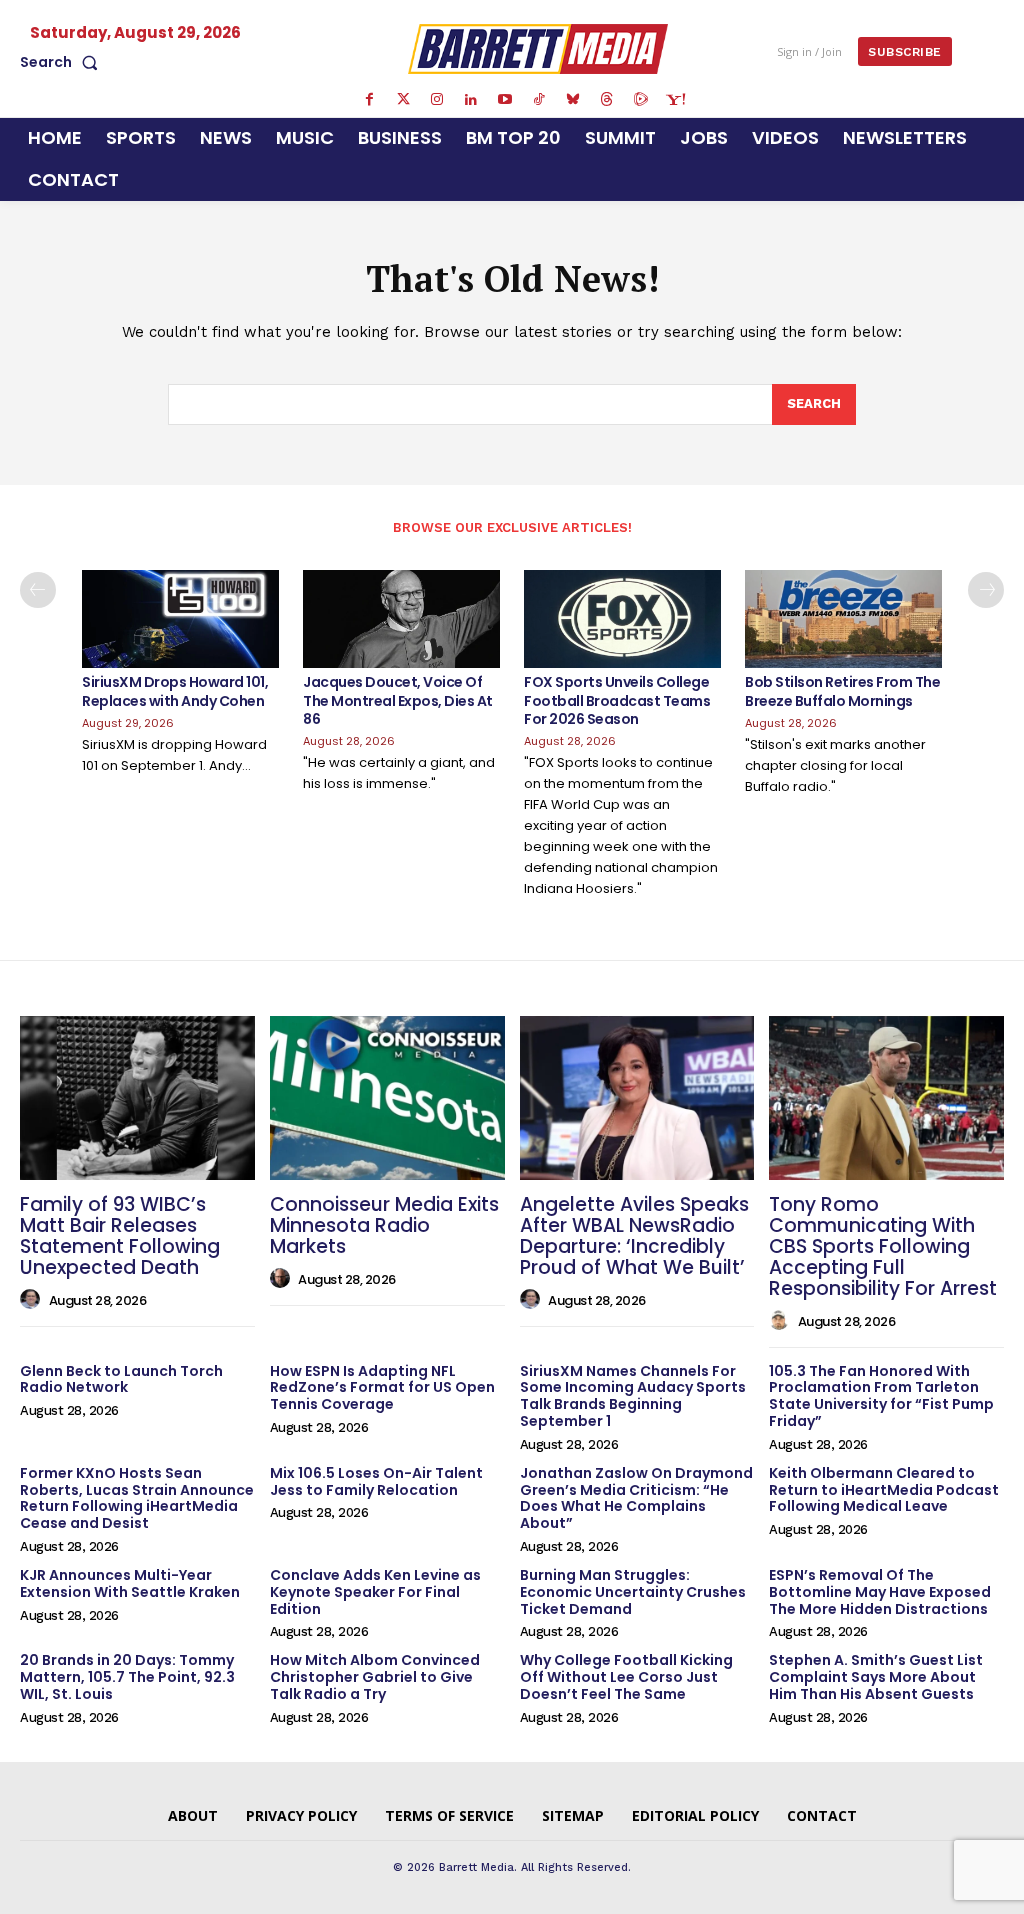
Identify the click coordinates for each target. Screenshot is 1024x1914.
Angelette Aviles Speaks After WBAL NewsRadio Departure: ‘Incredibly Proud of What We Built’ (634, 1236)
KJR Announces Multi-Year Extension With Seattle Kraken (130, 1583)
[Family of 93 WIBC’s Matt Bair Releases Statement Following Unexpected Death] (137, 1098)
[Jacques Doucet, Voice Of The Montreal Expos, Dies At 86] (401, 619)
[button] (63, 62)
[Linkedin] (471, 100)
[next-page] (986, 590)
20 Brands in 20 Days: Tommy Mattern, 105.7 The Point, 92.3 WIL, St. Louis (127, 1677)
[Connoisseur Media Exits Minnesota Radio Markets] (387, 1098)
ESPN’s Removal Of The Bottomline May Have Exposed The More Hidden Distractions (880, 1592)
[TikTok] (539, 100)
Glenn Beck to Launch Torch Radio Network (121, 1379)
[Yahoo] (675, 100)
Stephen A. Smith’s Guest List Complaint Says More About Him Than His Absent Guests (876, 1677)
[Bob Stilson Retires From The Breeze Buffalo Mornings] (843, 619)
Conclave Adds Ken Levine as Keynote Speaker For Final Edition (375, 1592)
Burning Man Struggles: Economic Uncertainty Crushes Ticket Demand (633, 1592)
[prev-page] (38, 590)
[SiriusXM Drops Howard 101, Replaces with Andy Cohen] (180, 619)
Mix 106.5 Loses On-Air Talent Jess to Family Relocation (376, 1481)
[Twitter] (403, 100)
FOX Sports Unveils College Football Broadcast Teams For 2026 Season (617, 700)
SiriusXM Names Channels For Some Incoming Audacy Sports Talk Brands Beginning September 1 (633, 1396)
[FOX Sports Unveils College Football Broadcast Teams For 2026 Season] (622, 619)
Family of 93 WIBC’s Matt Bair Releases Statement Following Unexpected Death (120, 1236)
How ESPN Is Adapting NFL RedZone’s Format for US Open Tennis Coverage (382, 1388)
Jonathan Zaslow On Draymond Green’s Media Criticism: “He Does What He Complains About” (636, 1498)
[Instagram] (437, 100)
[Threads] (607, 100)
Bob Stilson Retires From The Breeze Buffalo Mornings (842, 691)
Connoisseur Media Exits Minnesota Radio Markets (384, 1225)
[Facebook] (369, 100)
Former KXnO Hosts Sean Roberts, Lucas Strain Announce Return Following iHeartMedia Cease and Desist (137, 1498)
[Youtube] (505, 100)
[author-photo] (33, 1300)
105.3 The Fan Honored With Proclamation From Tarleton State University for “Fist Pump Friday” (881, 1396)
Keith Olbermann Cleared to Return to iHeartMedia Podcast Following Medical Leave (884, 1490)
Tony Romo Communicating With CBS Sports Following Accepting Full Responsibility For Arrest (883, 1246)
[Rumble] (641, 100)
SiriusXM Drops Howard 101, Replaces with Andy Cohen (175, 691)
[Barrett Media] (538, 48)
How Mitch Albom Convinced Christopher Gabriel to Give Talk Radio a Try (375, 1677)
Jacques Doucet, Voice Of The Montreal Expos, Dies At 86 (398, 700)
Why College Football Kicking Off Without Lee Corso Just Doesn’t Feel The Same (626, 1677)
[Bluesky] (573, 100)
